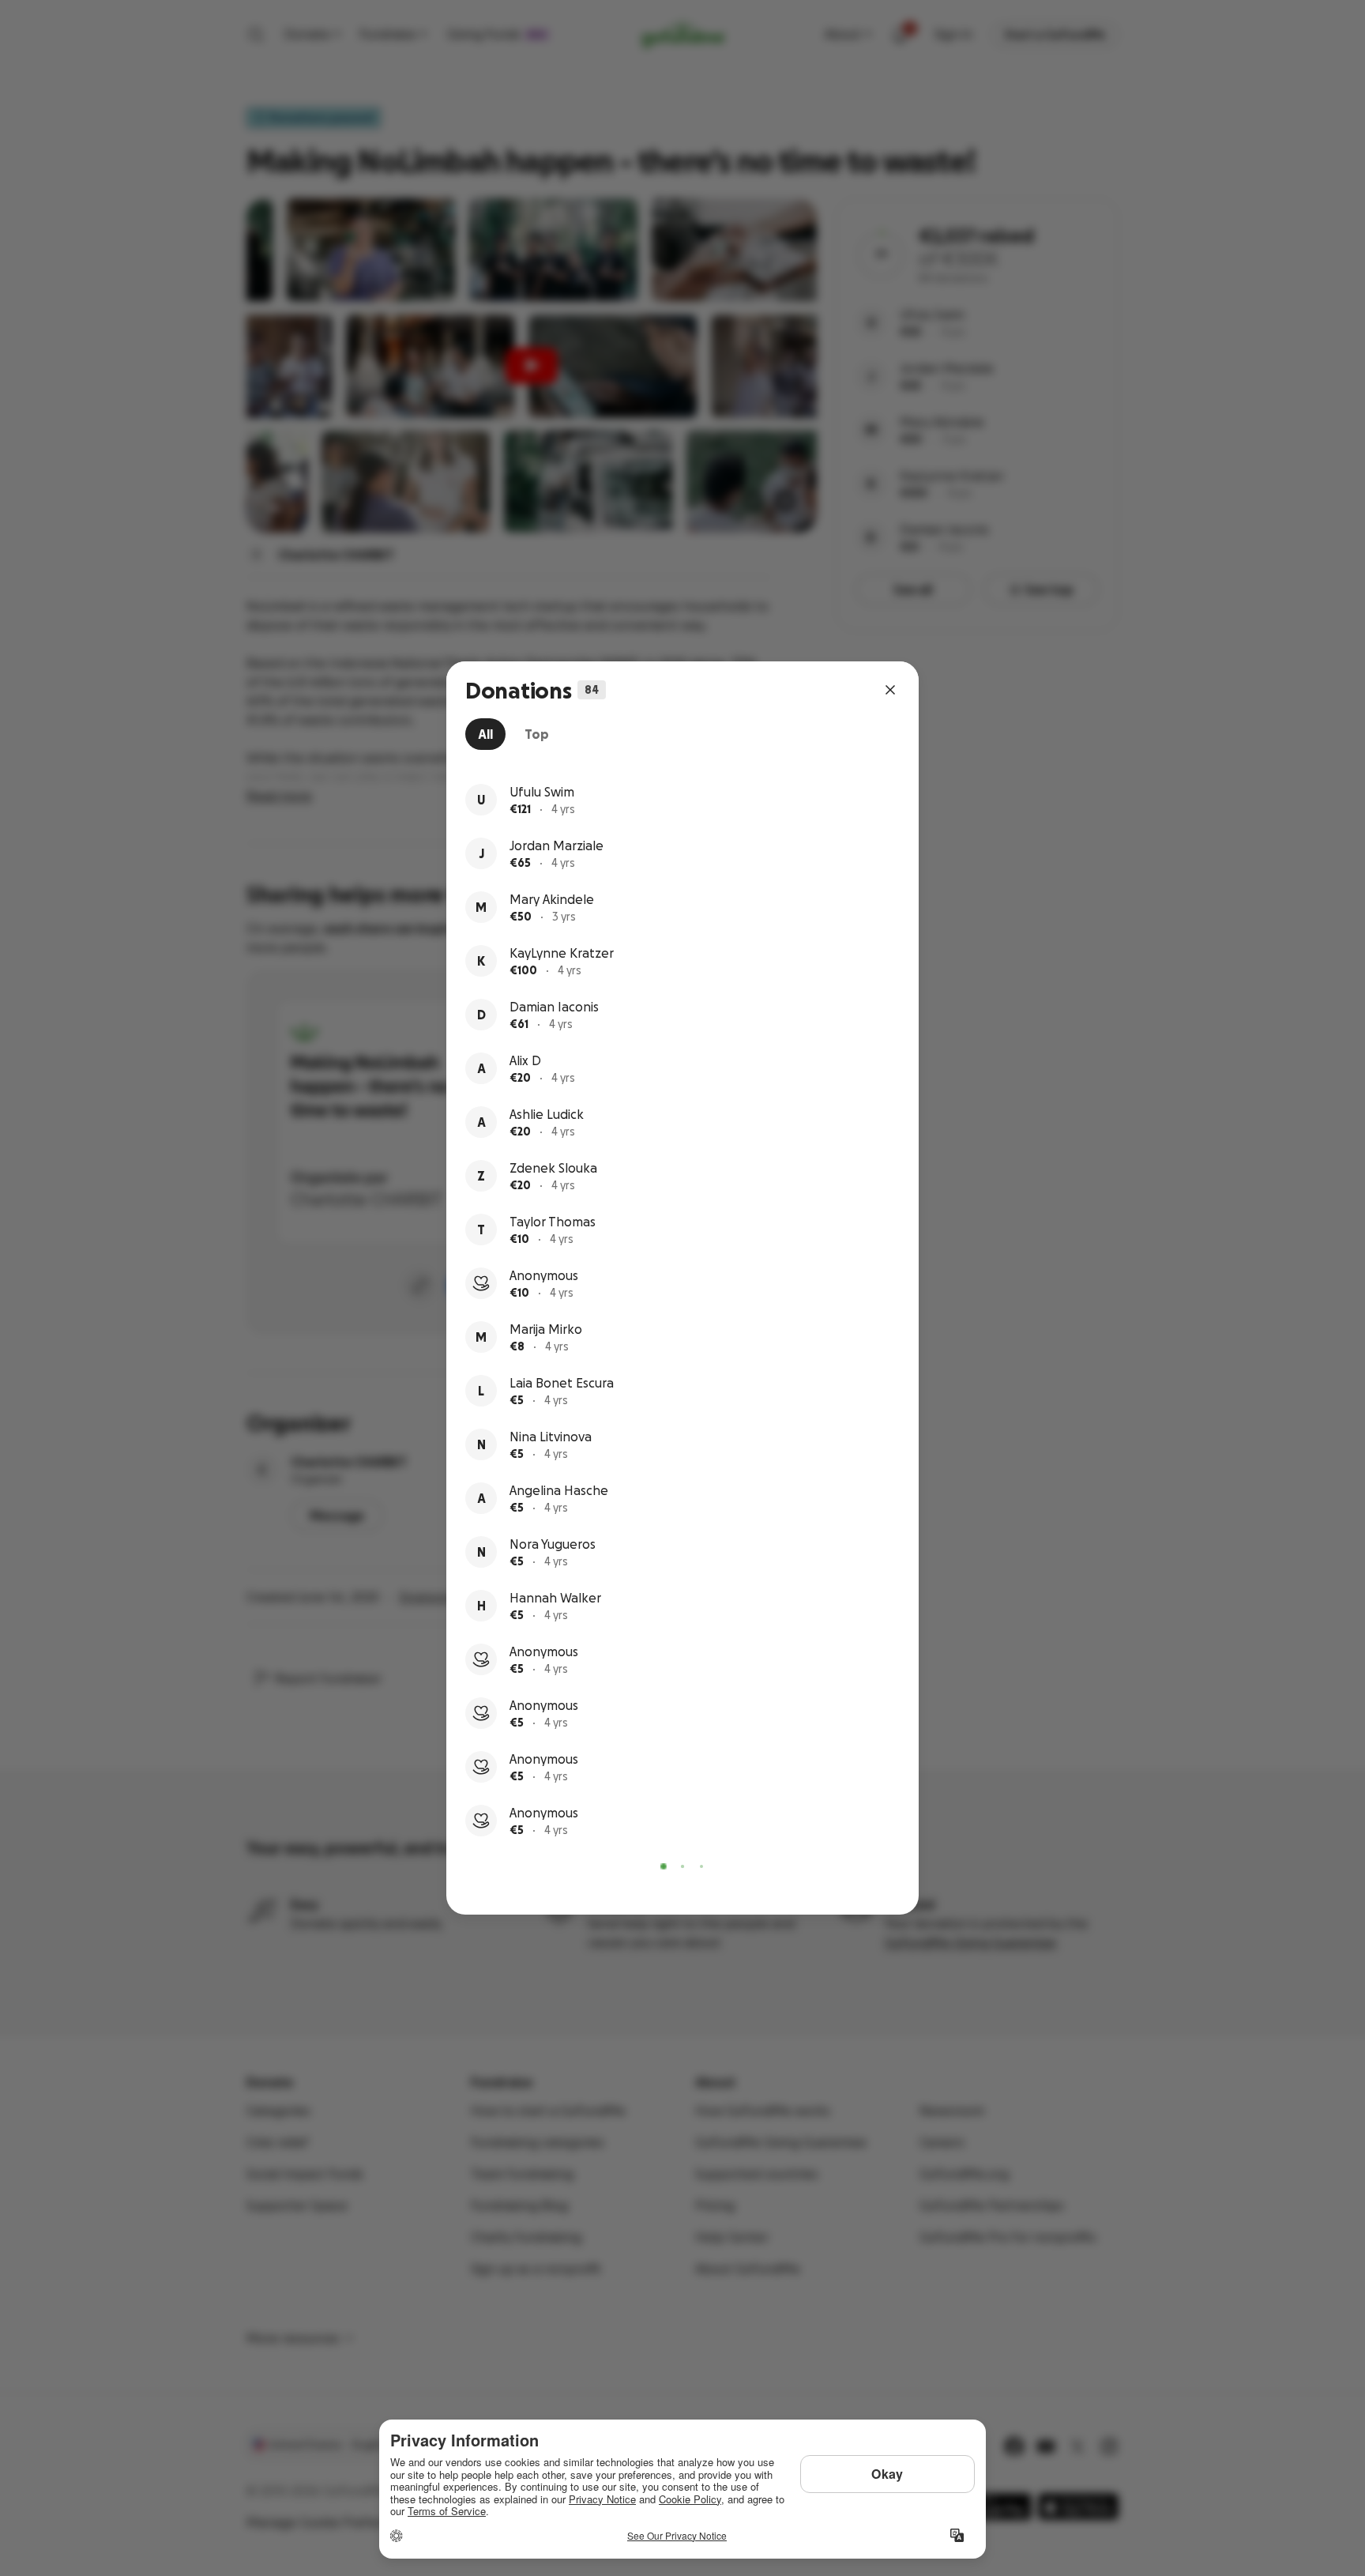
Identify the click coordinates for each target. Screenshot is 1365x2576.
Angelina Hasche (559, 1490)
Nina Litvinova (551, 1437)
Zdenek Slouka (553, 1168)
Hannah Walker (555, 1598)
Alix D (525, 1060)
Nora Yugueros (553, 1544)
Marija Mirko (546, 1329)
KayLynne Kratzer (562, 953)
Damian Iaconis (554, 1007)
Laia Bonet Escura (562, 1383)
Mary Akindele (552, 899)
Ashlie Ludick (547, 1114)
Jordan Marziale (557, 845)
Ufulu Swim (542, 792)
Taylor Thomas (553, 1222)
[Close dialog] (890, 690)
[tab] (485, 734)
